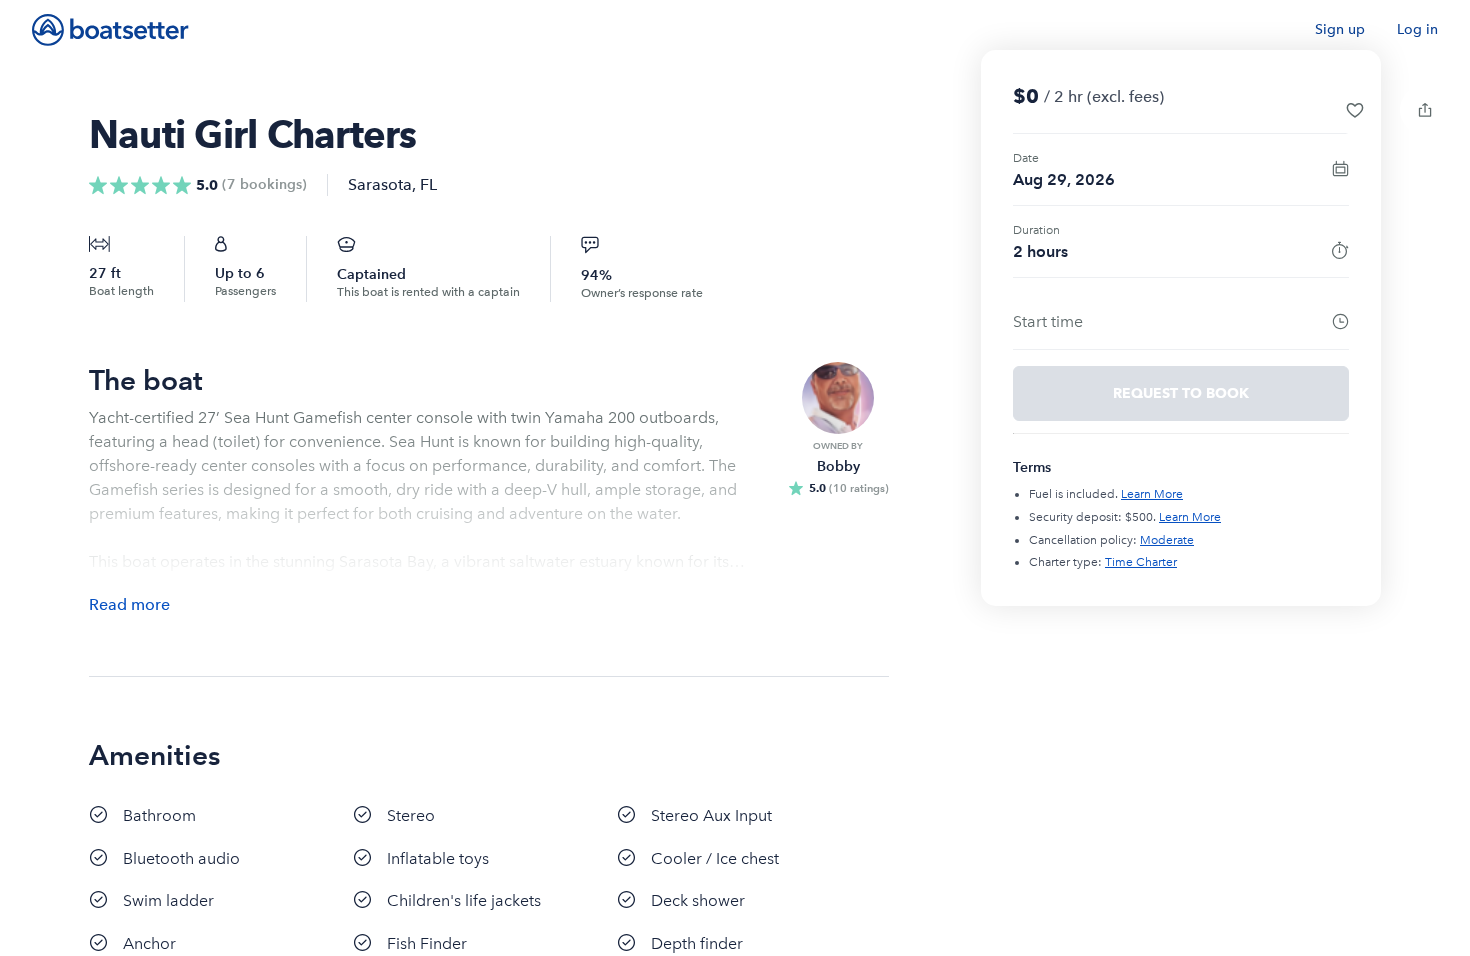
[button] (1355, 110)
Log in (1417, 29)
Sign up (1340, 29)
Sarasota (380, 184)
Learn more (1152, 494)
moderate (1167, 540)
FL (428, 184)
